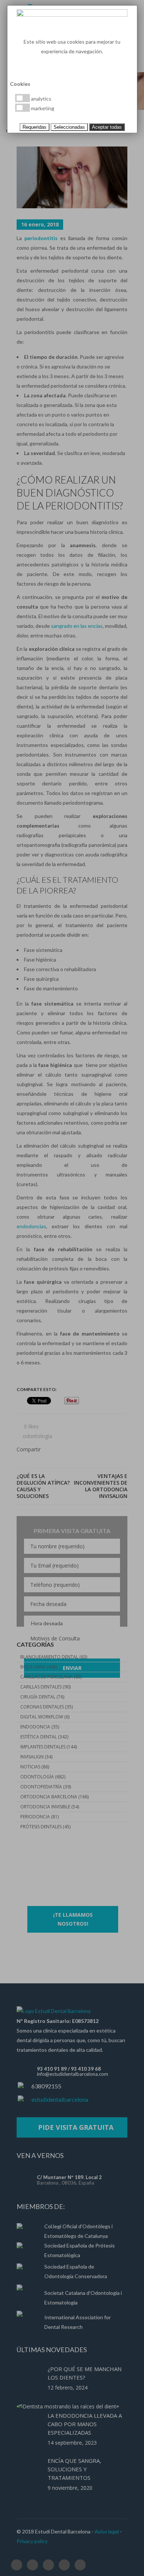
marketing (42, 108)
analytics (41, 99)
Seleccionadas (69, 127)
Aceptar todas (107, 127)
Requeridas (35, 127)
